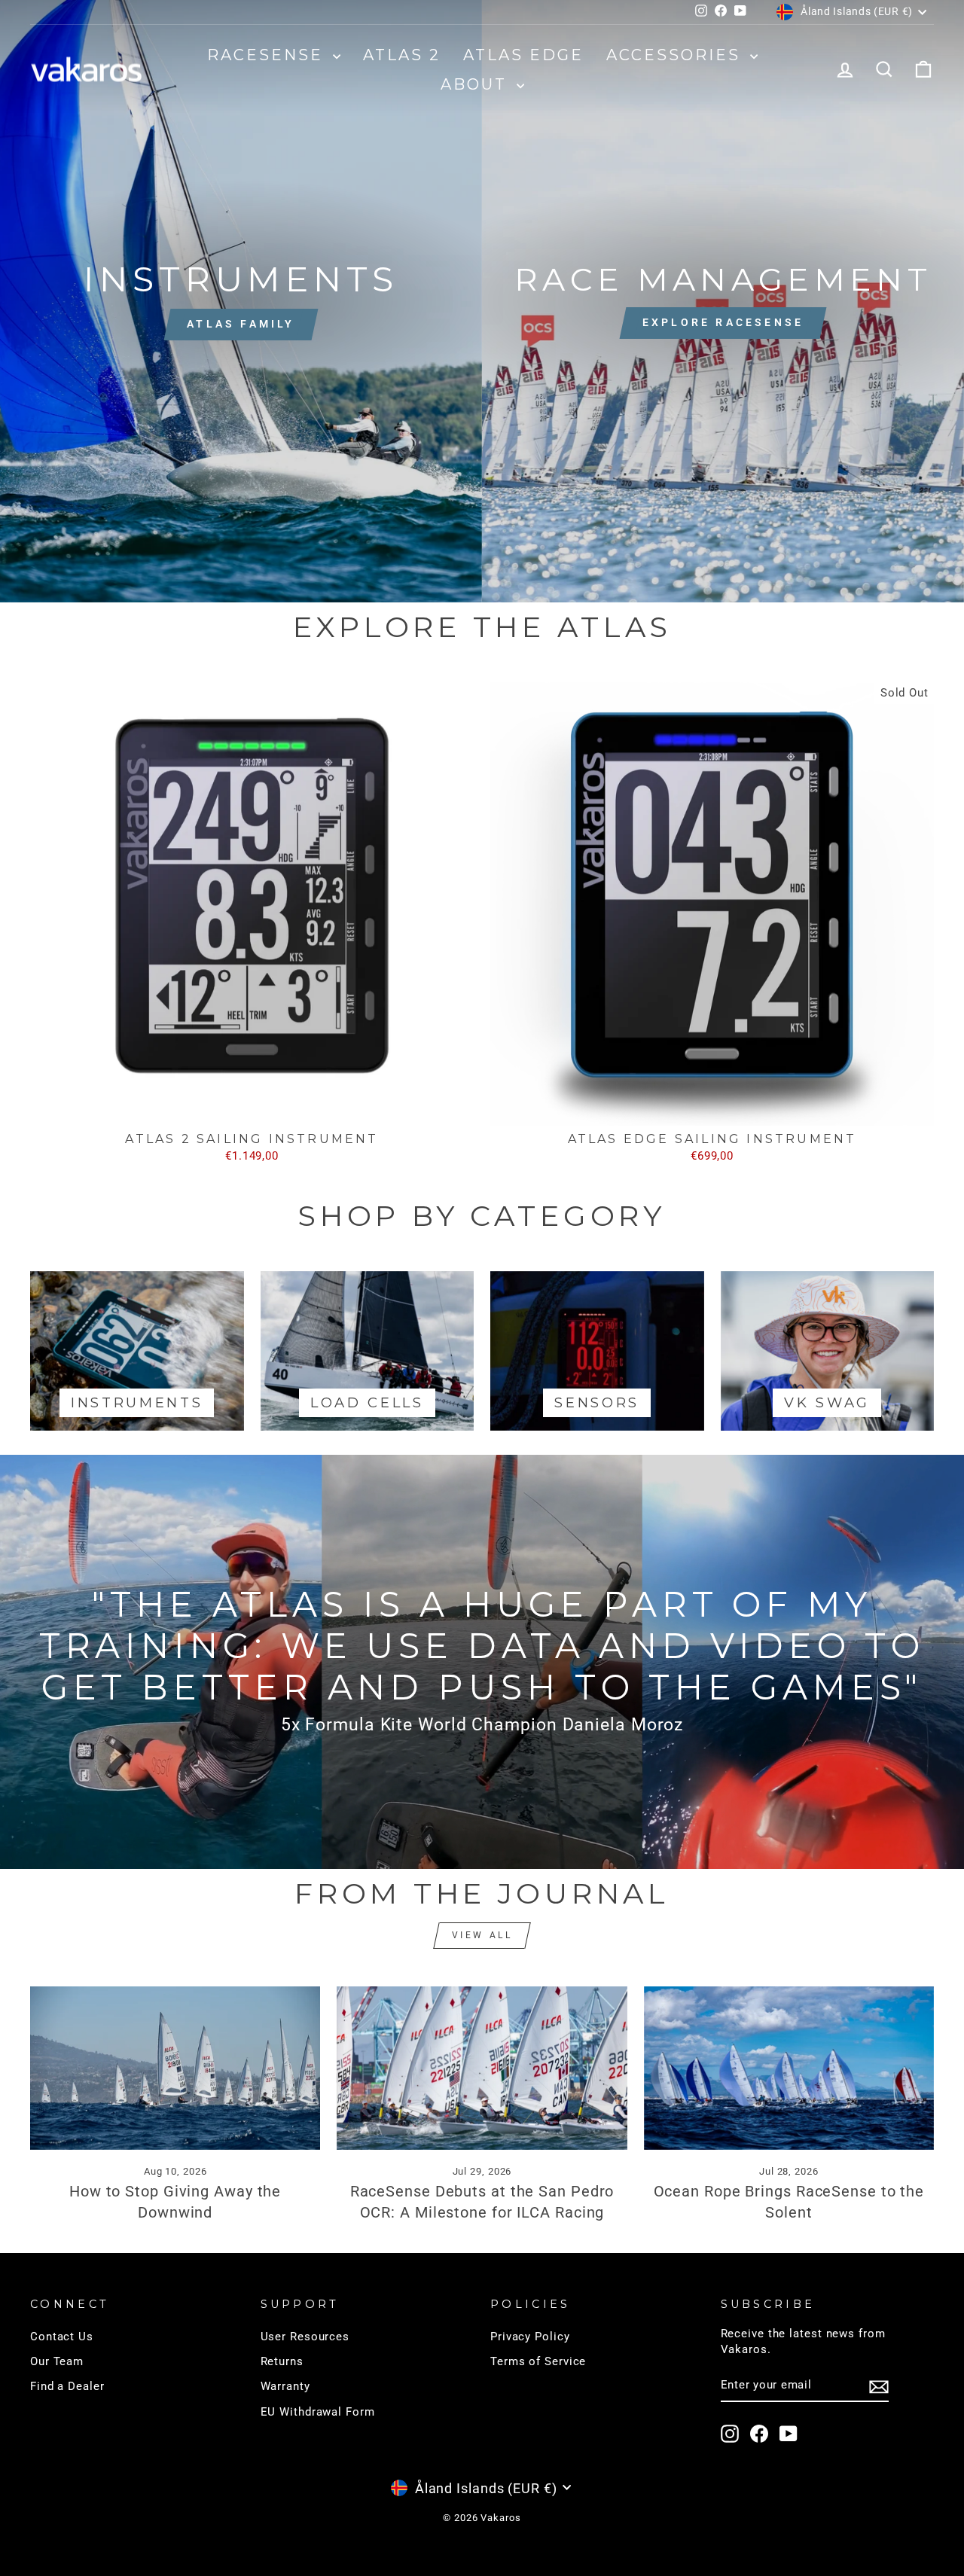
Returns (282, 2361)
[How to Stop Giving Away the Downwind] (175, 2068)
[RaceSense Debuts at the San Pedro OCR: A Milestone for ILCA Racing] (482, 2068)
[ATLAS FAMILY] (241, 301)
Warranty (285, 2386)
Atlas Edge (523, 55)
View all (482, 1935)
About (477, 84)
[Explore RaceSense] (723, 301)
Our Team (57, 2361)
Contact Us (62, 2337)
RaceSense (268, 55)
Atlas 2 (402, 55)
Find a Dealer (67, 2386)
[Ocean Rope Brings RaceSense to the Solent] (789, 2068)
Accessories (676, 55)
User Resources (305, 2337)
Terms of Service (538, 2361)
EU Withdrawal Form (318, 2412)
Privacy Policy (530, 2337)
